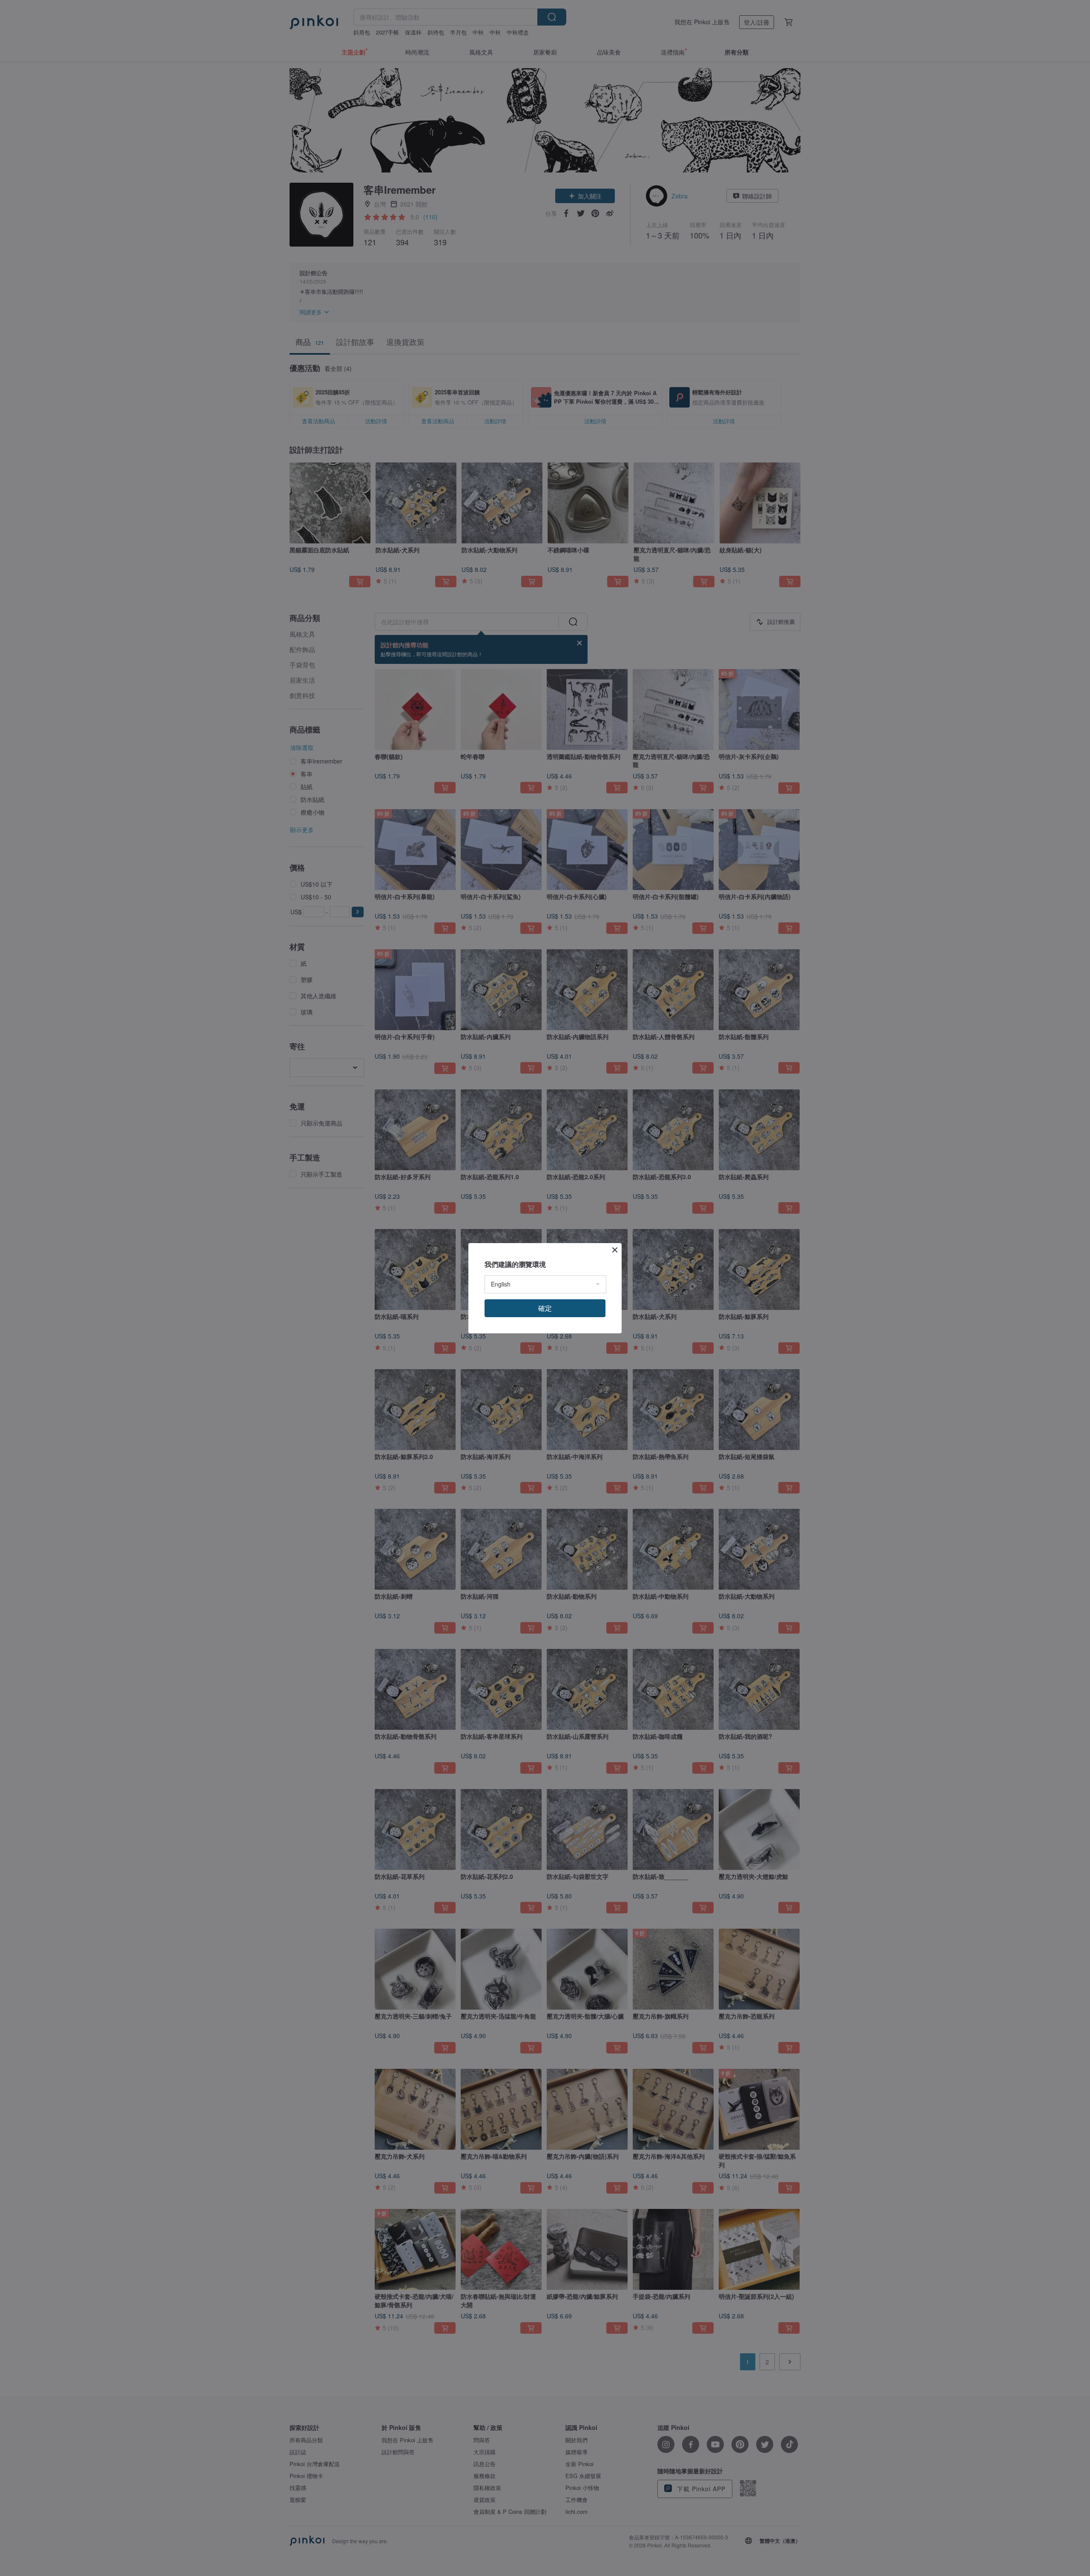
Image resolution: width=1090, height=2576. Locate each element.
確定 (545, 1308)
